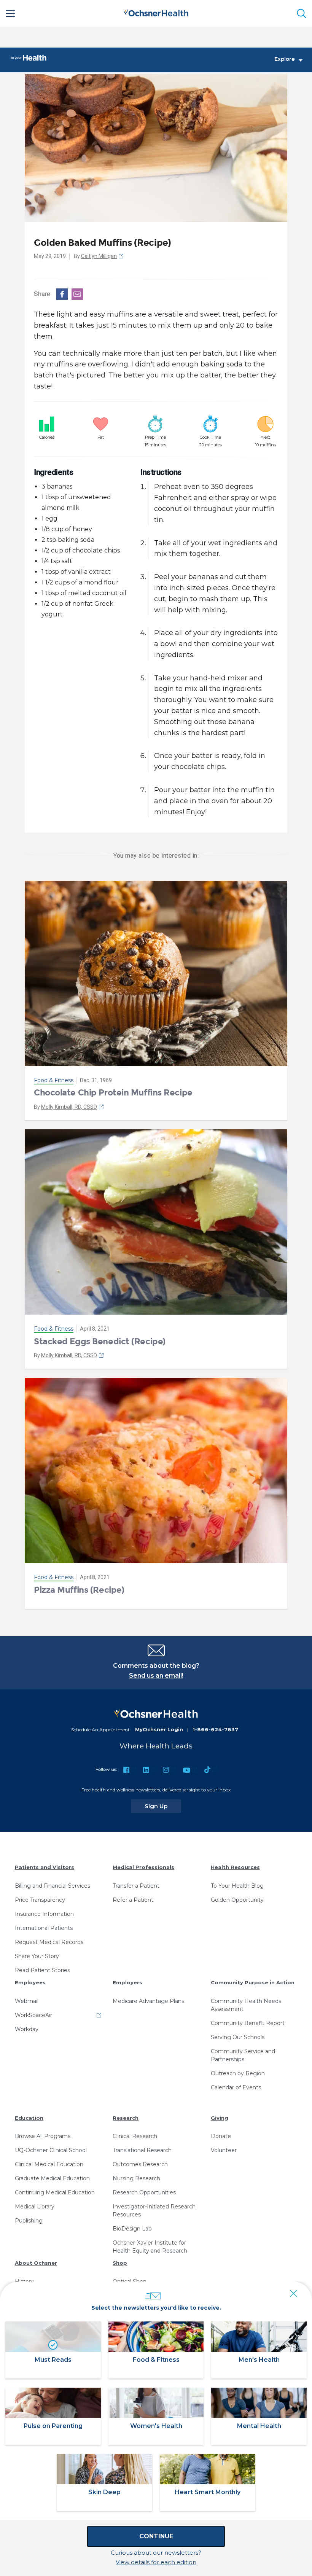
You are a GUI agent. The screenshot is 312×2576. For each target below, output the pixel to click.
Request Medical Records (49, 1942)
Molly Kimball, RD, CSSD (69, 1107)
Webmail (27, 2001)
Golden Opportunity (237, 1900)
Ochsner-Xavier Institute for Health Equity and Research (150, 2247)
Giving (220, 2118)
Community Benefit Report (248, 2023)
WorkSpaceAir (33, 2015)
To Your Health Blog (237, 1886)
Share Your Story (37, 1956)
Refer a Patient (133, 1900)
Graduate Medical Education (52, 2178)
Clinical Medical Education (49, 2164)
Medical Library (35, 2207)
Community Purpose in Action (253, 1982)
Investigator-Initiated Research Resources (154, 2211)
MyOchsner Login (159, 1729)
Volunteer (224, 2150)
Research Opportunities (144, 2192)
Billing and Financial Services (53, 1886)
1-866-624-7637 (215, 1729)
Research (126, 2118)
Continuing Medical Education (55, 2192)
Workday (27, 2029)
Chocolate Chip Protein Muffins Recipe (113, 1093)
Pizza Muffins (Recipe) (79, 1590)
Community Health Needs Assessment (246, 2005)
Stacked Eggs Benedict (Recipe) (100, 1341)
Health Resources (235, 1867)
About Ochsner (36, 2263)
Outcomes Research (140, 2164)
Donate (221, 2136)
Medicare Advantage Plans (148, 2001)
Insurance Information (44, 1914)
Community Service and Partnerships (243, 2055)
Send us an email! (156, 1676)
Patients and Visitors (45, 1867)
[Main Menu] (11, 13)
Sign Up (163, 1806)
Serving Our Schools (238, 2037)
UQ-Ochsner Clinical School (51, 2150)
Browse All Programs (43, 2136)
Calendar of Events (236, 2087)
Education (29, 2118)
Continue (156, 2536)
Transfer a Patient (136, 1886)
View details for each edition (156, 2562)
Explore (285, 59)
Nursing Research (136, 2178)
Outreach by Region (238, 2073)
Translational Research (142, 2150)
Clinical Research (135, 2136)
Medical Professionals (143, 1867)
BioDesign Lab (132, 2229)
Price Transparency (40, 1900)
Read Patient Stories (42, 1970)
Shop (120, 2263)
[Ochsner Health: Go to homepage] (156, 12)
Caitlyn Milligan (99, 256)
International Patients (44, 1928)
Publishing (29, 2221)
